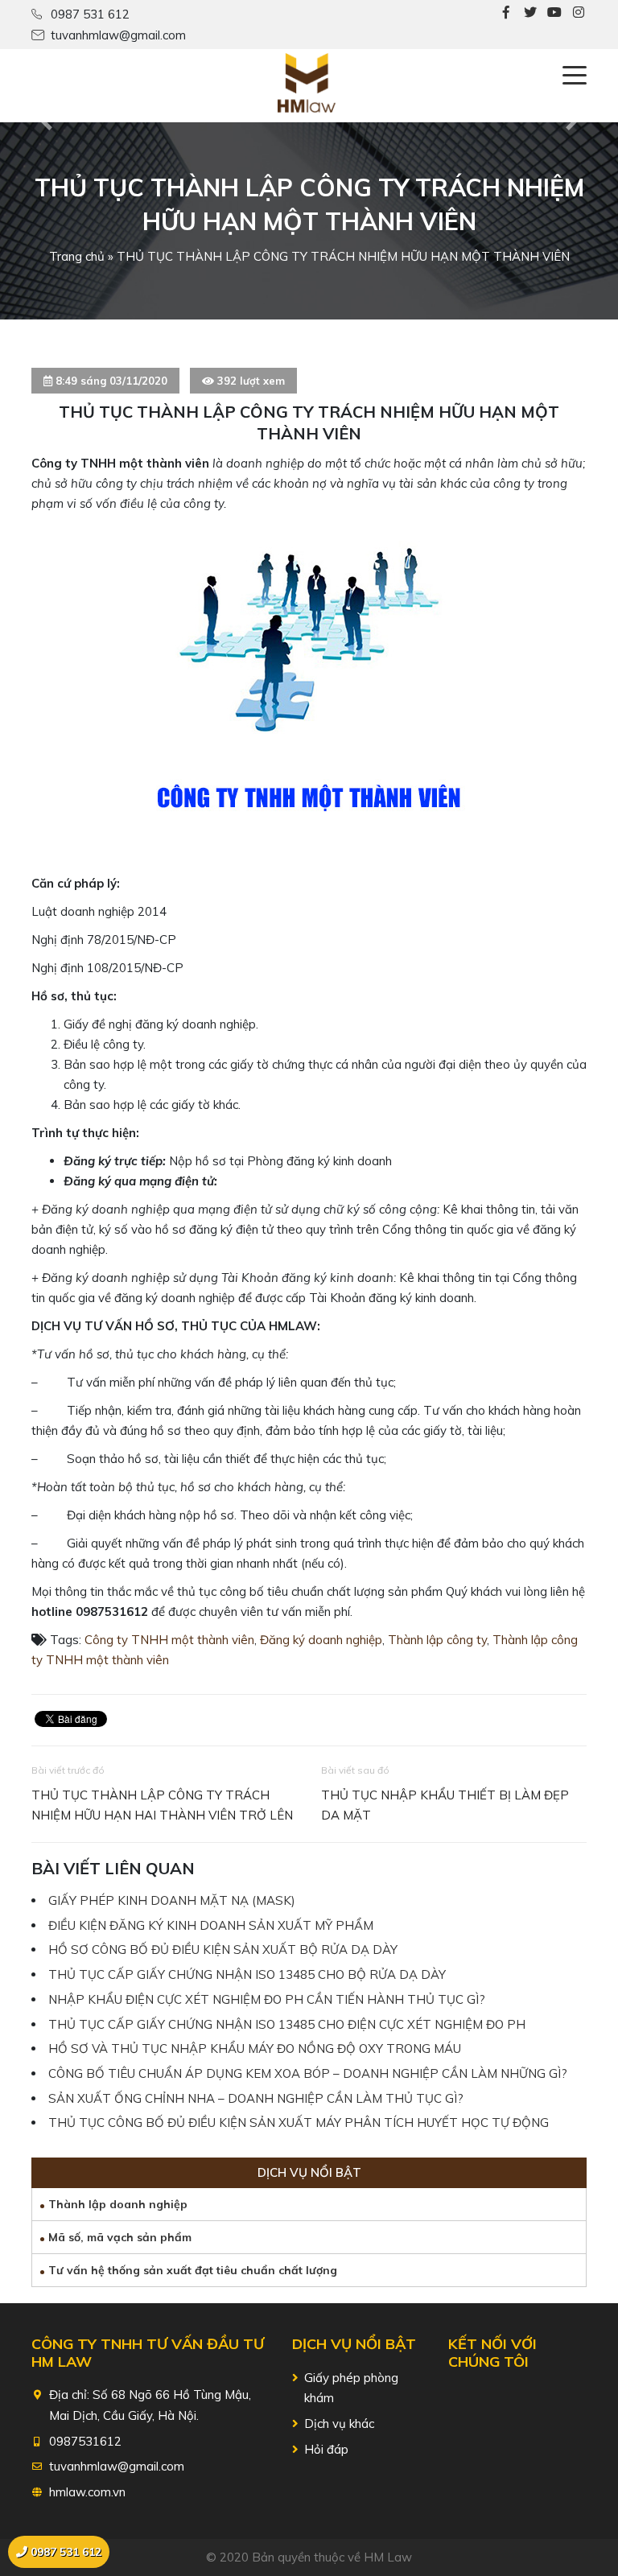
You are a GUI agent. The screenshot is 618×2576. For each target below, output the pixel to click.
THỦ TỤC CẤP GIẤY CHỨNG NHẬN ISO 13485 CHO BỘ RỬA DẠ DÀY (247, 1974)
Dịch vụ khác (339, 2424)
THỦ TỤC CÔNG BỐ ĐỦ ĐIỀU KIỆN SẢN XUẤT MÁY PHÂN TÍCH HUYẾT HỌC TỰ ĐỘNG (299, 2123)
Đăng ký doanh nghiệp (321, 1640)
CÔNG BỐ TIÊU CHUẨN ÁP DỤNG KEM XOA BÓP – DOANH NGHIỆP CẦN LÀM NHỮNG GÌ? (308, 2073)
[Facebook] (506, 12)
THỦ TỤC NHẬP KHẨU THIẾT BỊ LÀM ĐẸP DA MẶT (445, 1805)
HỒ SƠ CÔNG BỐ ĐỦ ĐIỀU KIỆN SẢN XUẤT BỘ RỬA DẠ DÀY (223, 1950)
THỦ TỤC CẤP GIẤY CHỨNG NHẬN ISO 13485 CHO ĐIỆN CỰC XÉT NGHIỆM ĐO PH (287, 2024)
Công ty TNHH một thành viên (169, 1640)
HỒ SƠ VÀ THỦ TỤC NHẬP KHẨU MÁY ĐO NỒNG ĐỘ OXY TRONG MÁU (255, 2048)
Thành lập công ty (437, 1640)
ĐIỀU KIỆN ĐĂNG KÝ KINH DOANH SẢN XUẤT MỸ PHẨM (211, 1925)
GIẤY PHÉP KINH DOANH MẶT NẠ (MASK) (172, 1900)
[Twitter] (530, 12)
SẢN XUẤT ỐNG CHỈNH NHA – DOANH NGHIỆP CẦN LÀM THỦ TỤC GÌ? (256, 2098)
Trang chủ (77, 256)
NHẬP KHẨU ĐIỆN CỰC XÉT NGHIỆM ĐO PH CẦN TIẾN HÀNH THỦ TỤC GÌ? (267, 1999)
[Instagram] (579, 12)
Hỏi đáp (326, 2449)
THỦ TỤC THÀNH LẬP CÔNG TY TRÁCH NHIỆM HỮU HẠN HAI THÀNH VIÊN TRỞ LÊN (162, 1805)
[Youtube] (554, 12)
